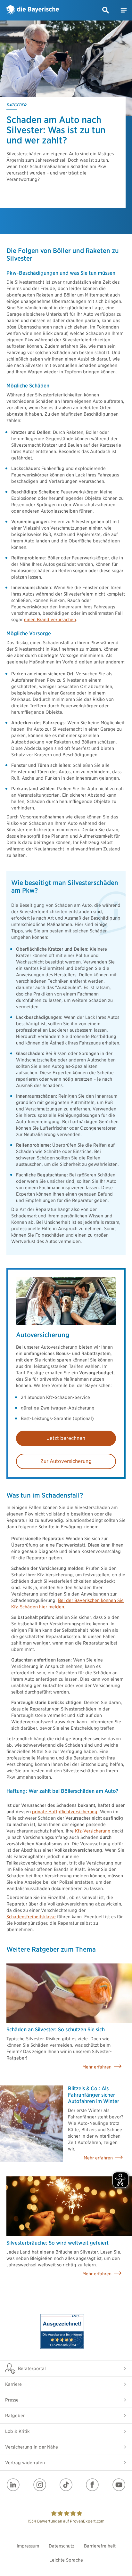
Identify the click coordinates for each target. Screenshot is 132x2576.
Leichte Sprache (66, 2560)
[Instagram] (40, 2485)
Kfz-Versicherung (93, 1831)
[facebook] (92, 2485)
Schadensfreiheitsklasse (31, 1917)
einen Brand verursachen (50, 620)
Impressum (28, 2546)
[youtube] (119, 2485)
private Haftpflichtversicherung (65, 1812)
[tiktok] (66, 2485)
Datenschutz (62, 2546)
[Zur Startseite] (33, 10)
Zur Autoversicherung (66, 1461)
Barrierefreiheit (100, 2546)
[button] (106, 10)
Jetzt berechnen (66, 1438)
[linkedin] (13, 2485)
